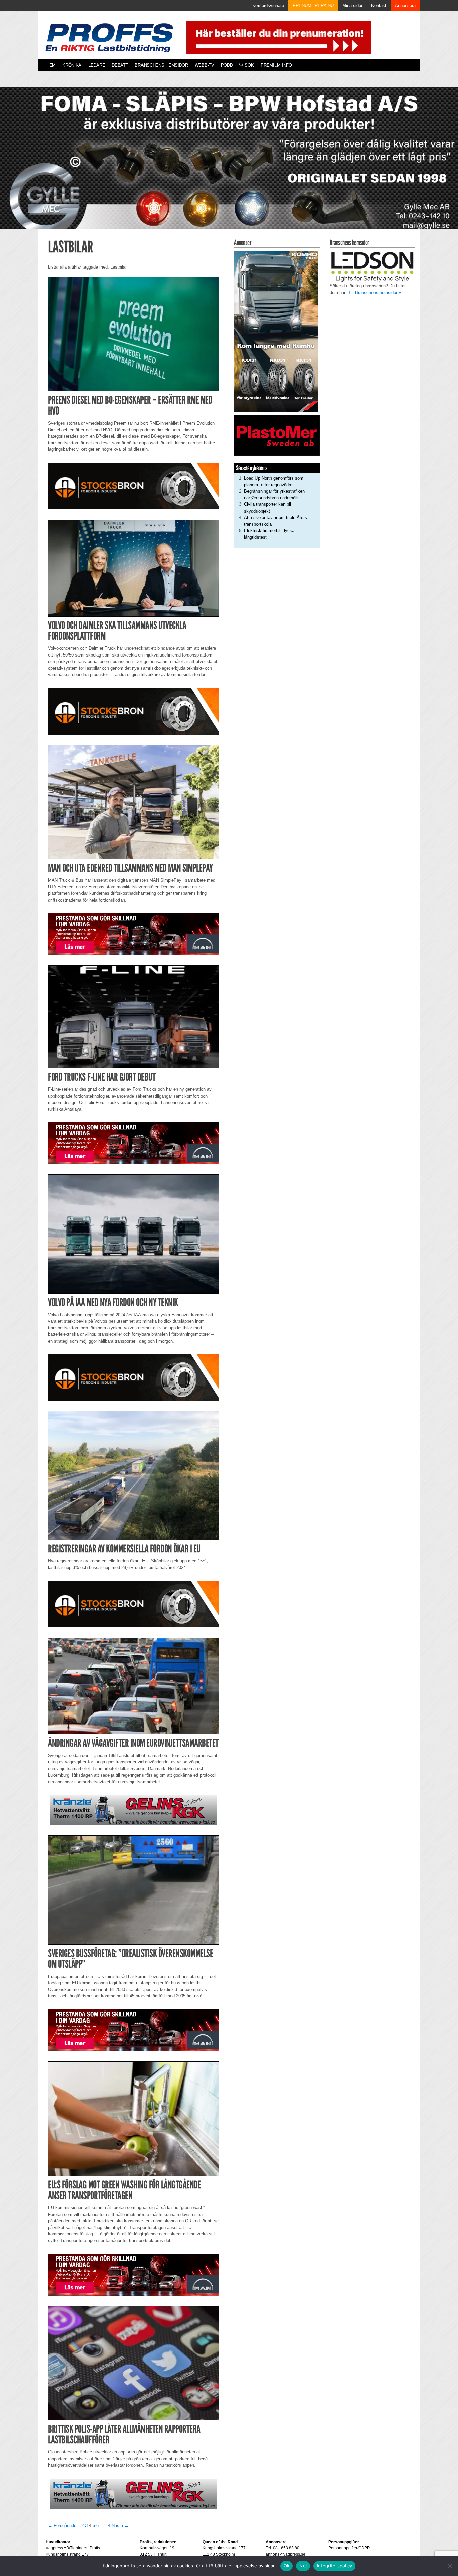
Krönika (72, 65)
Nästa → (120, 2525)
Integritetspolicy (334, 2566)
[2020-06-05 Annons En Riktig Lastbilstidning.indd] (133, 1810)
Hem (51, 65)
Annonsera (405, 6)
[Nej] (450, 2566)
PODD (227, 65)
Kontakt (379, 6)
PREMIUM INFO (276, 65)
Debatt (120, 65)
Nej (303, 2566)
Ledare (97, 65)
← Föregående (62, 2525)
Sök (249, 65)
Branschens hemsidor (161, 65)
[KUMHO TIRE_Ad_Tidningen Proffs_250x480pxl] (276, 331)
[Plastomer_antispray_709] (277, 435)
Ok (287, 2566)
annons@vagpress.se (285, 2554)
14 (108, 2525)
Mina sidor (352, 6)
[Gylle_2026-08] (229, 166)
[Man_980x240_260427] (133, 934)
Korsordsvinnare (268, 6)
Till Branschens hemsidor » (375, 293)
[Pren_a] (277, 37)
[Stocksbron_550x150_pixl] (133, 486)
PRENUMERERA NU (313, 6)
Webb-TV (205, 65)
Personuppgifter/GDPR (349, 2548)
